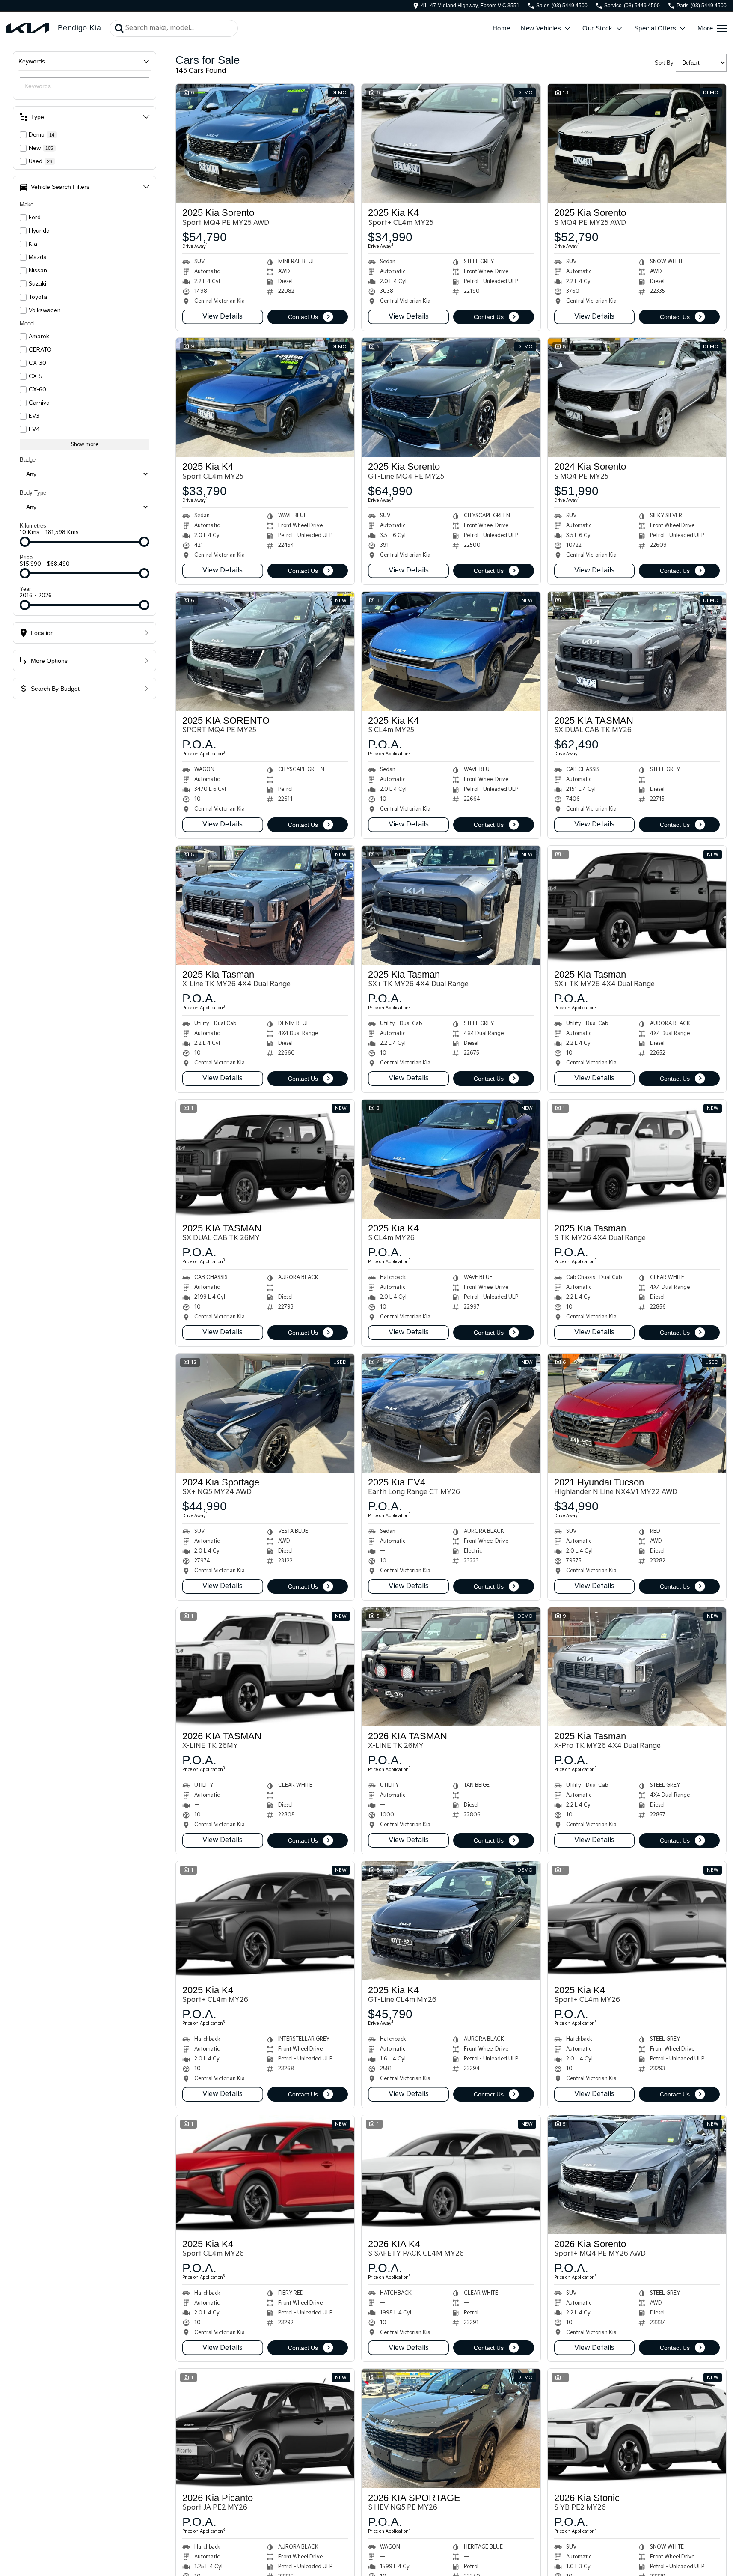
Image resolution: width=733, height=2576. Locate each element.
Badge (28, 460)
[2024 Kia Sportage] (265, 1413)
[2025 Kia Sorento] (265, 143)
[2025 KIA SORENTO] (265, 651)
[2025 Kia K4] (451, 143)
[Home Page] (28, 28)
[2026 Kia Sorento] (637, 2175)
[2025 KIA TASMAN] (637, 651)
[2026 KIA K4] (451, 2175)
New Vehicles (541, 28)
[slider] (25, 542)
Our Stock (598, 28)
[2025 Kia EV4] (451, 1413)
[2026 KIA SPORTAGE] (451, 2428)
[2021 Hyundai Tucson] (637, 1413)
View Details (223, 317)
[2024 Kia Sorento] (637, 397)
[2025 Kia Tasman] (265, 905)
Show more (85, 445)
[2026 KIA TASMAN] (265, 1667)
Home (502, 28)
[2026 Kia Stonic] (637, 2428)
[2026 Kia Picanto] (265, 2428)
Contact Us (303, 317)
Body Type (33, 493)
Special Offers (655, 28)
